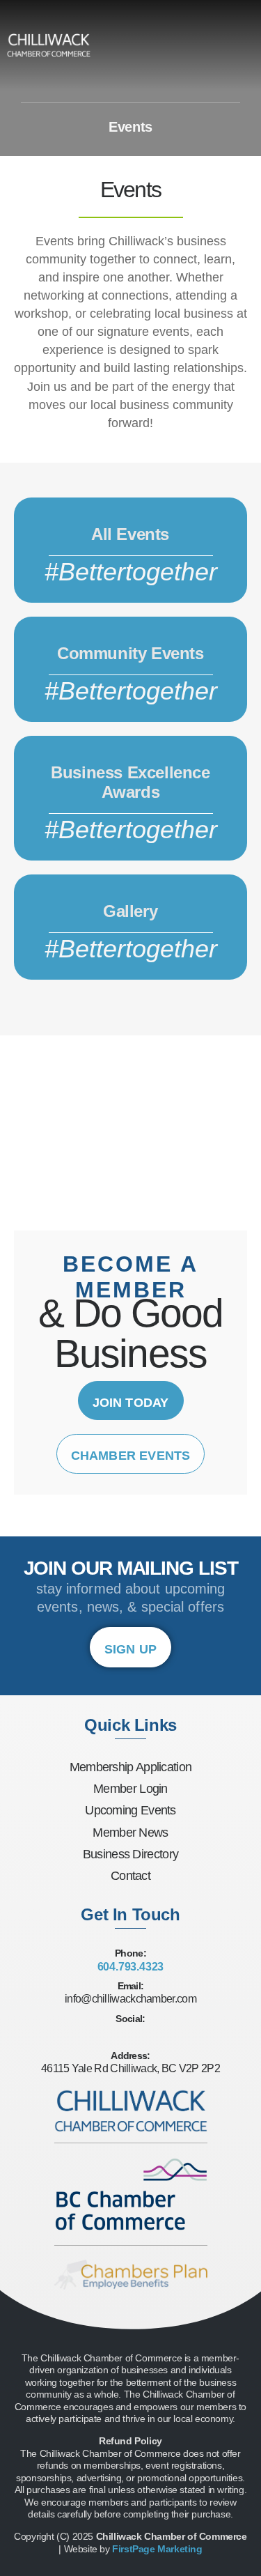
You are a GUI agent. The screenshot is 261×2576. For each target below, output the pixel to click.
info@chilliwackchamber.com (130, 1999)
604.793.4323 (131, 1967)
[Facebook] (110, 2036)
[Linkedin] (152, 2036)
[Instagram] (131, 2036)
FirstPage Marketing (157, 2549)
